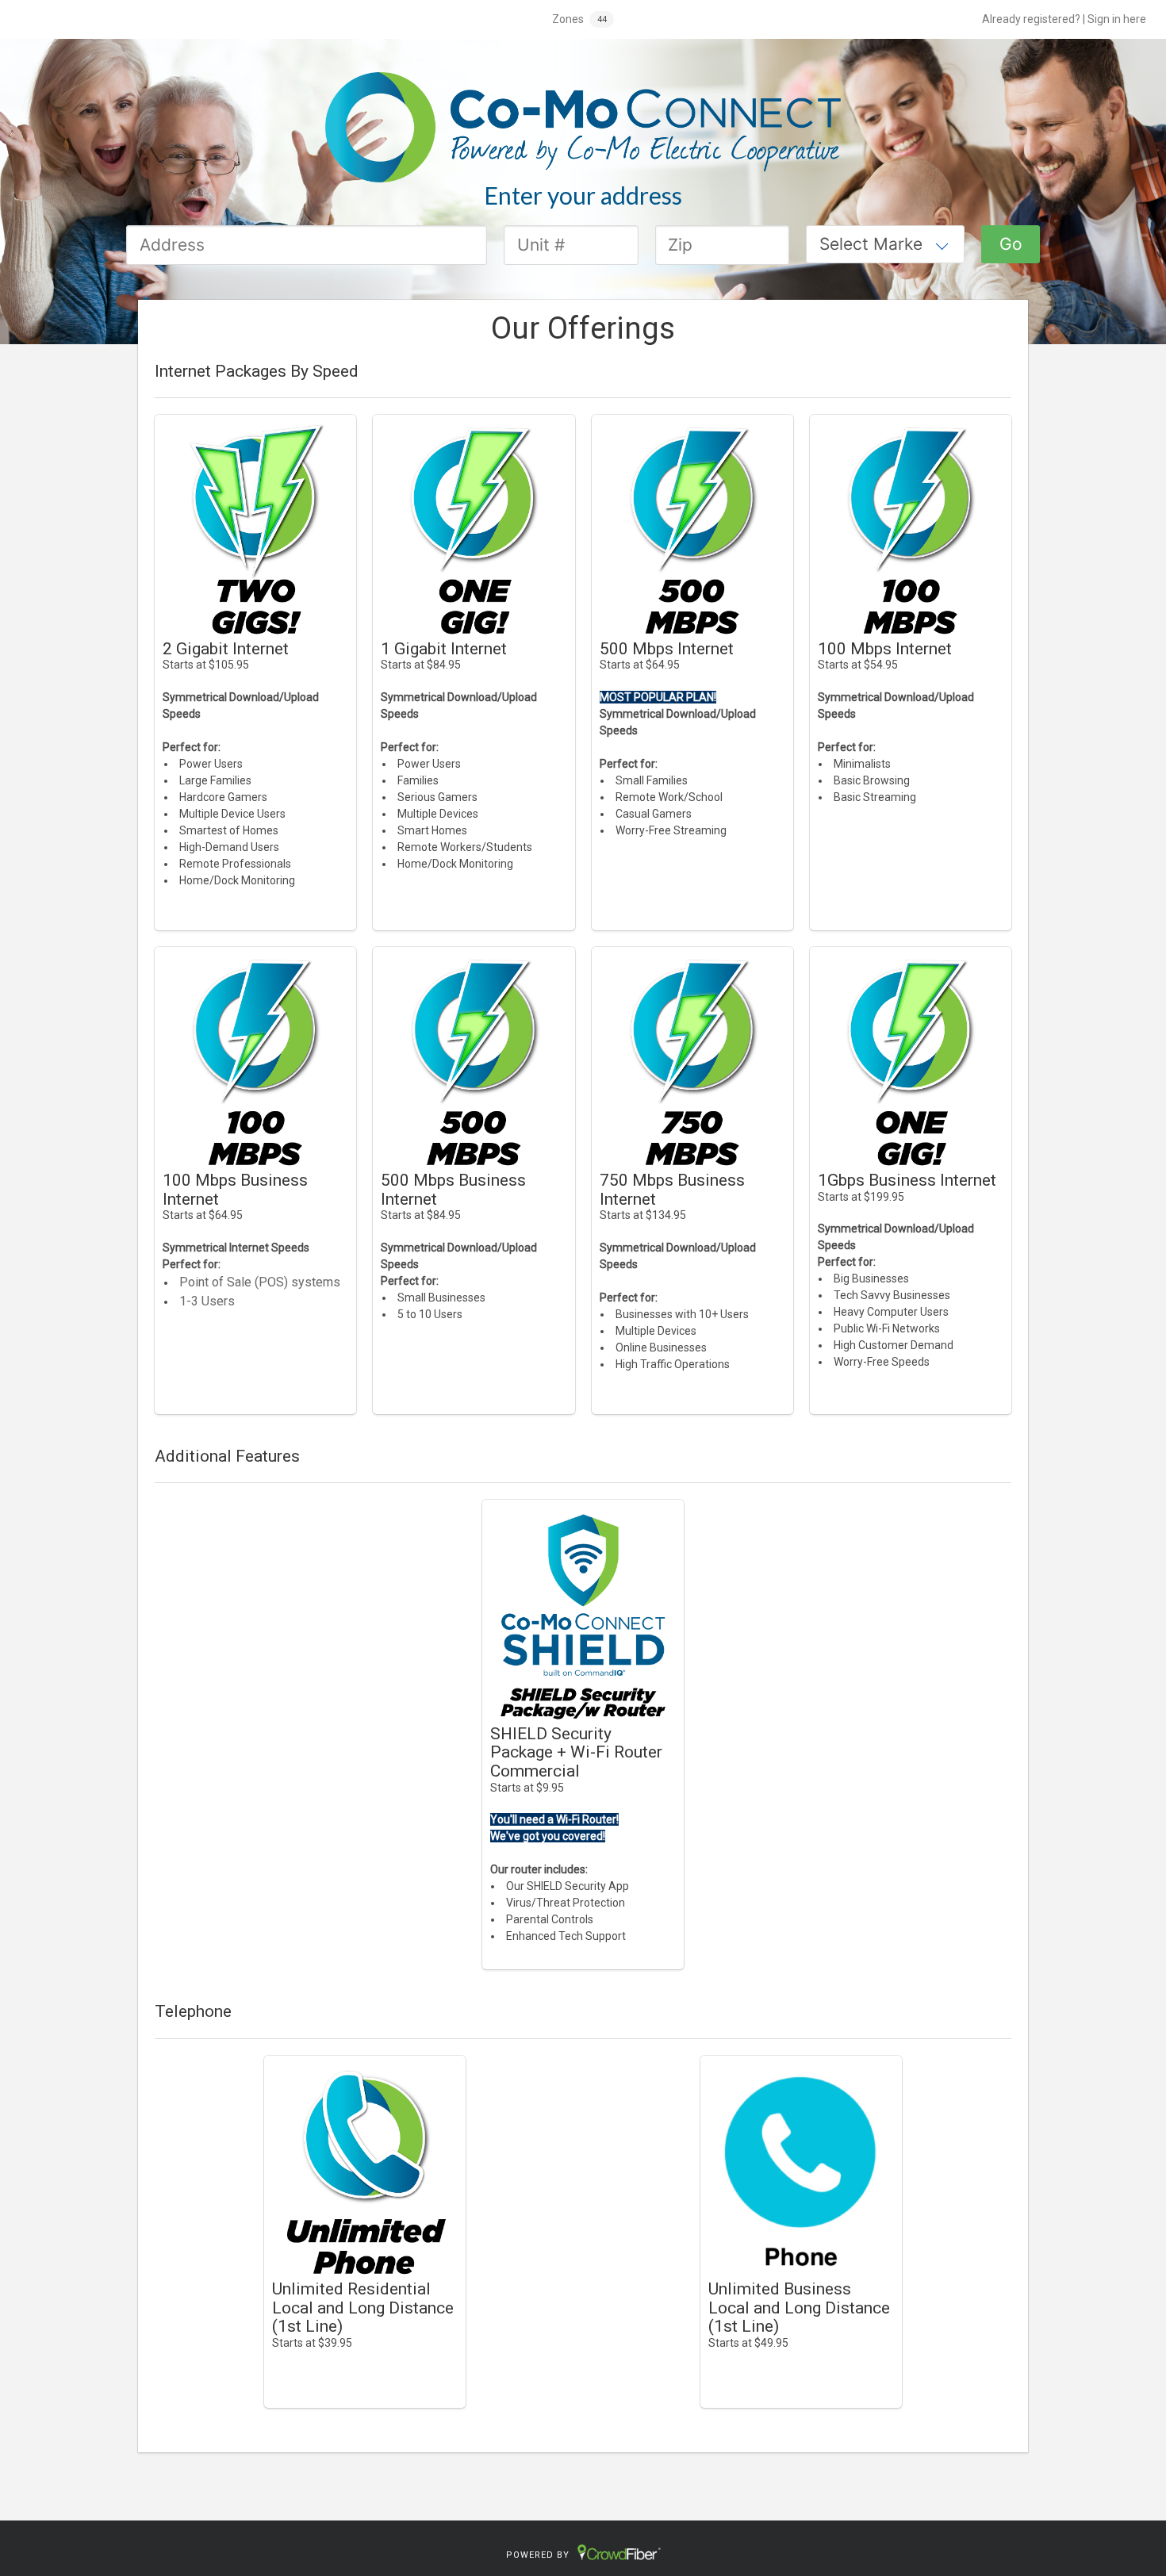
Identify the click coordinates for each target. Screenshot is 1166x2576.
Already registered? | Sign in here (1064, 19)
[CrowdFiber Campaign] (583, 126)
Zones (568, 19)
